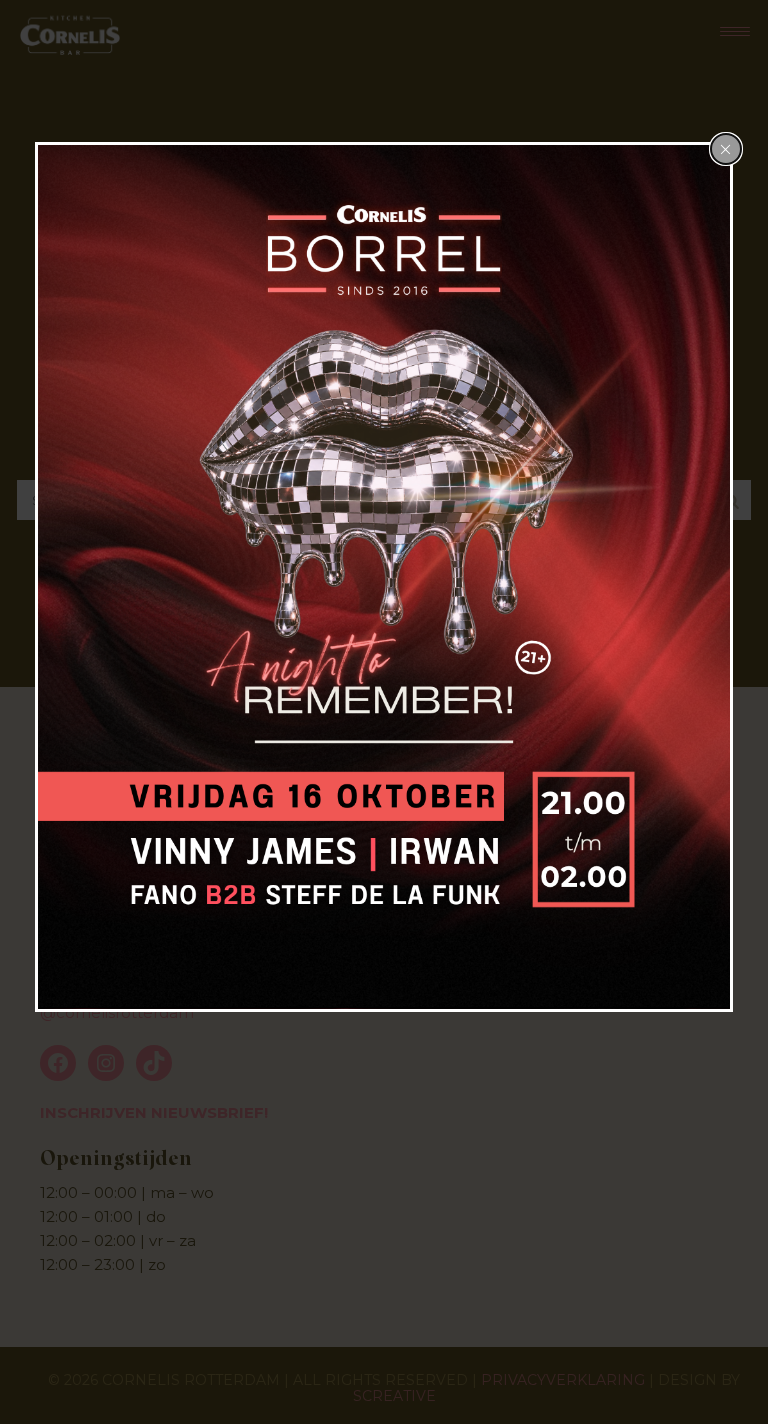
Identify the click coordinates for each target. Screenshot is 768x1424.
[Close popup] (726, 149)
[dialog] (383, 577)
